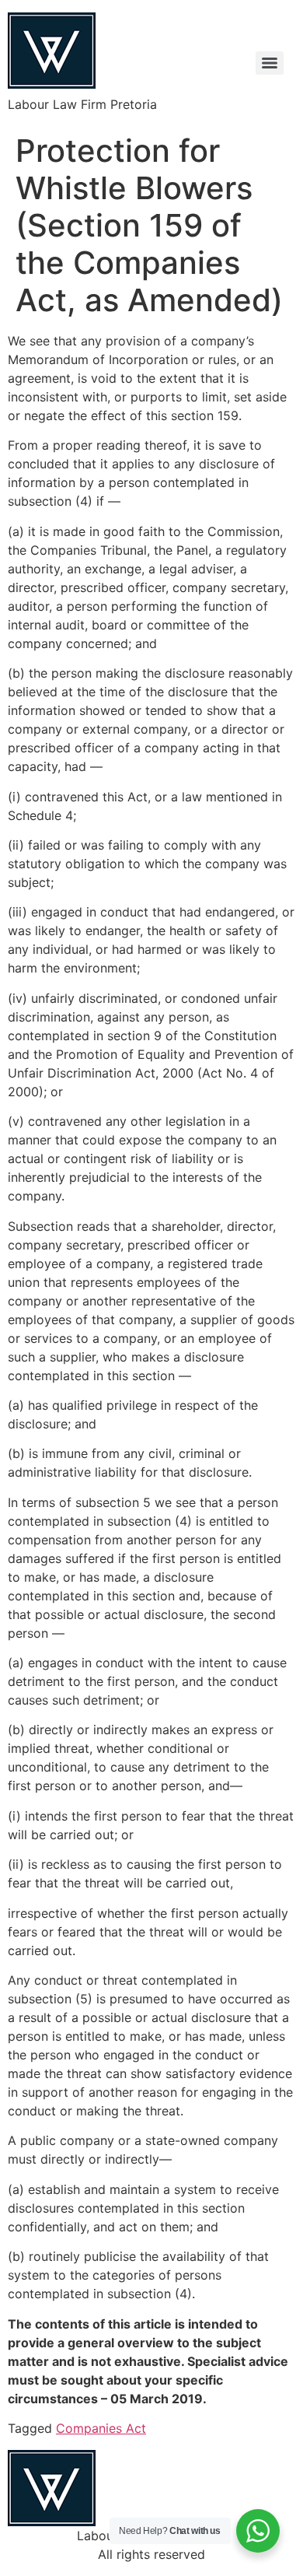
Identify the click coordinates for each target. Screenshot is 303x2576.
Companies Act (101, 2428)
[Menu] (270, 63)
